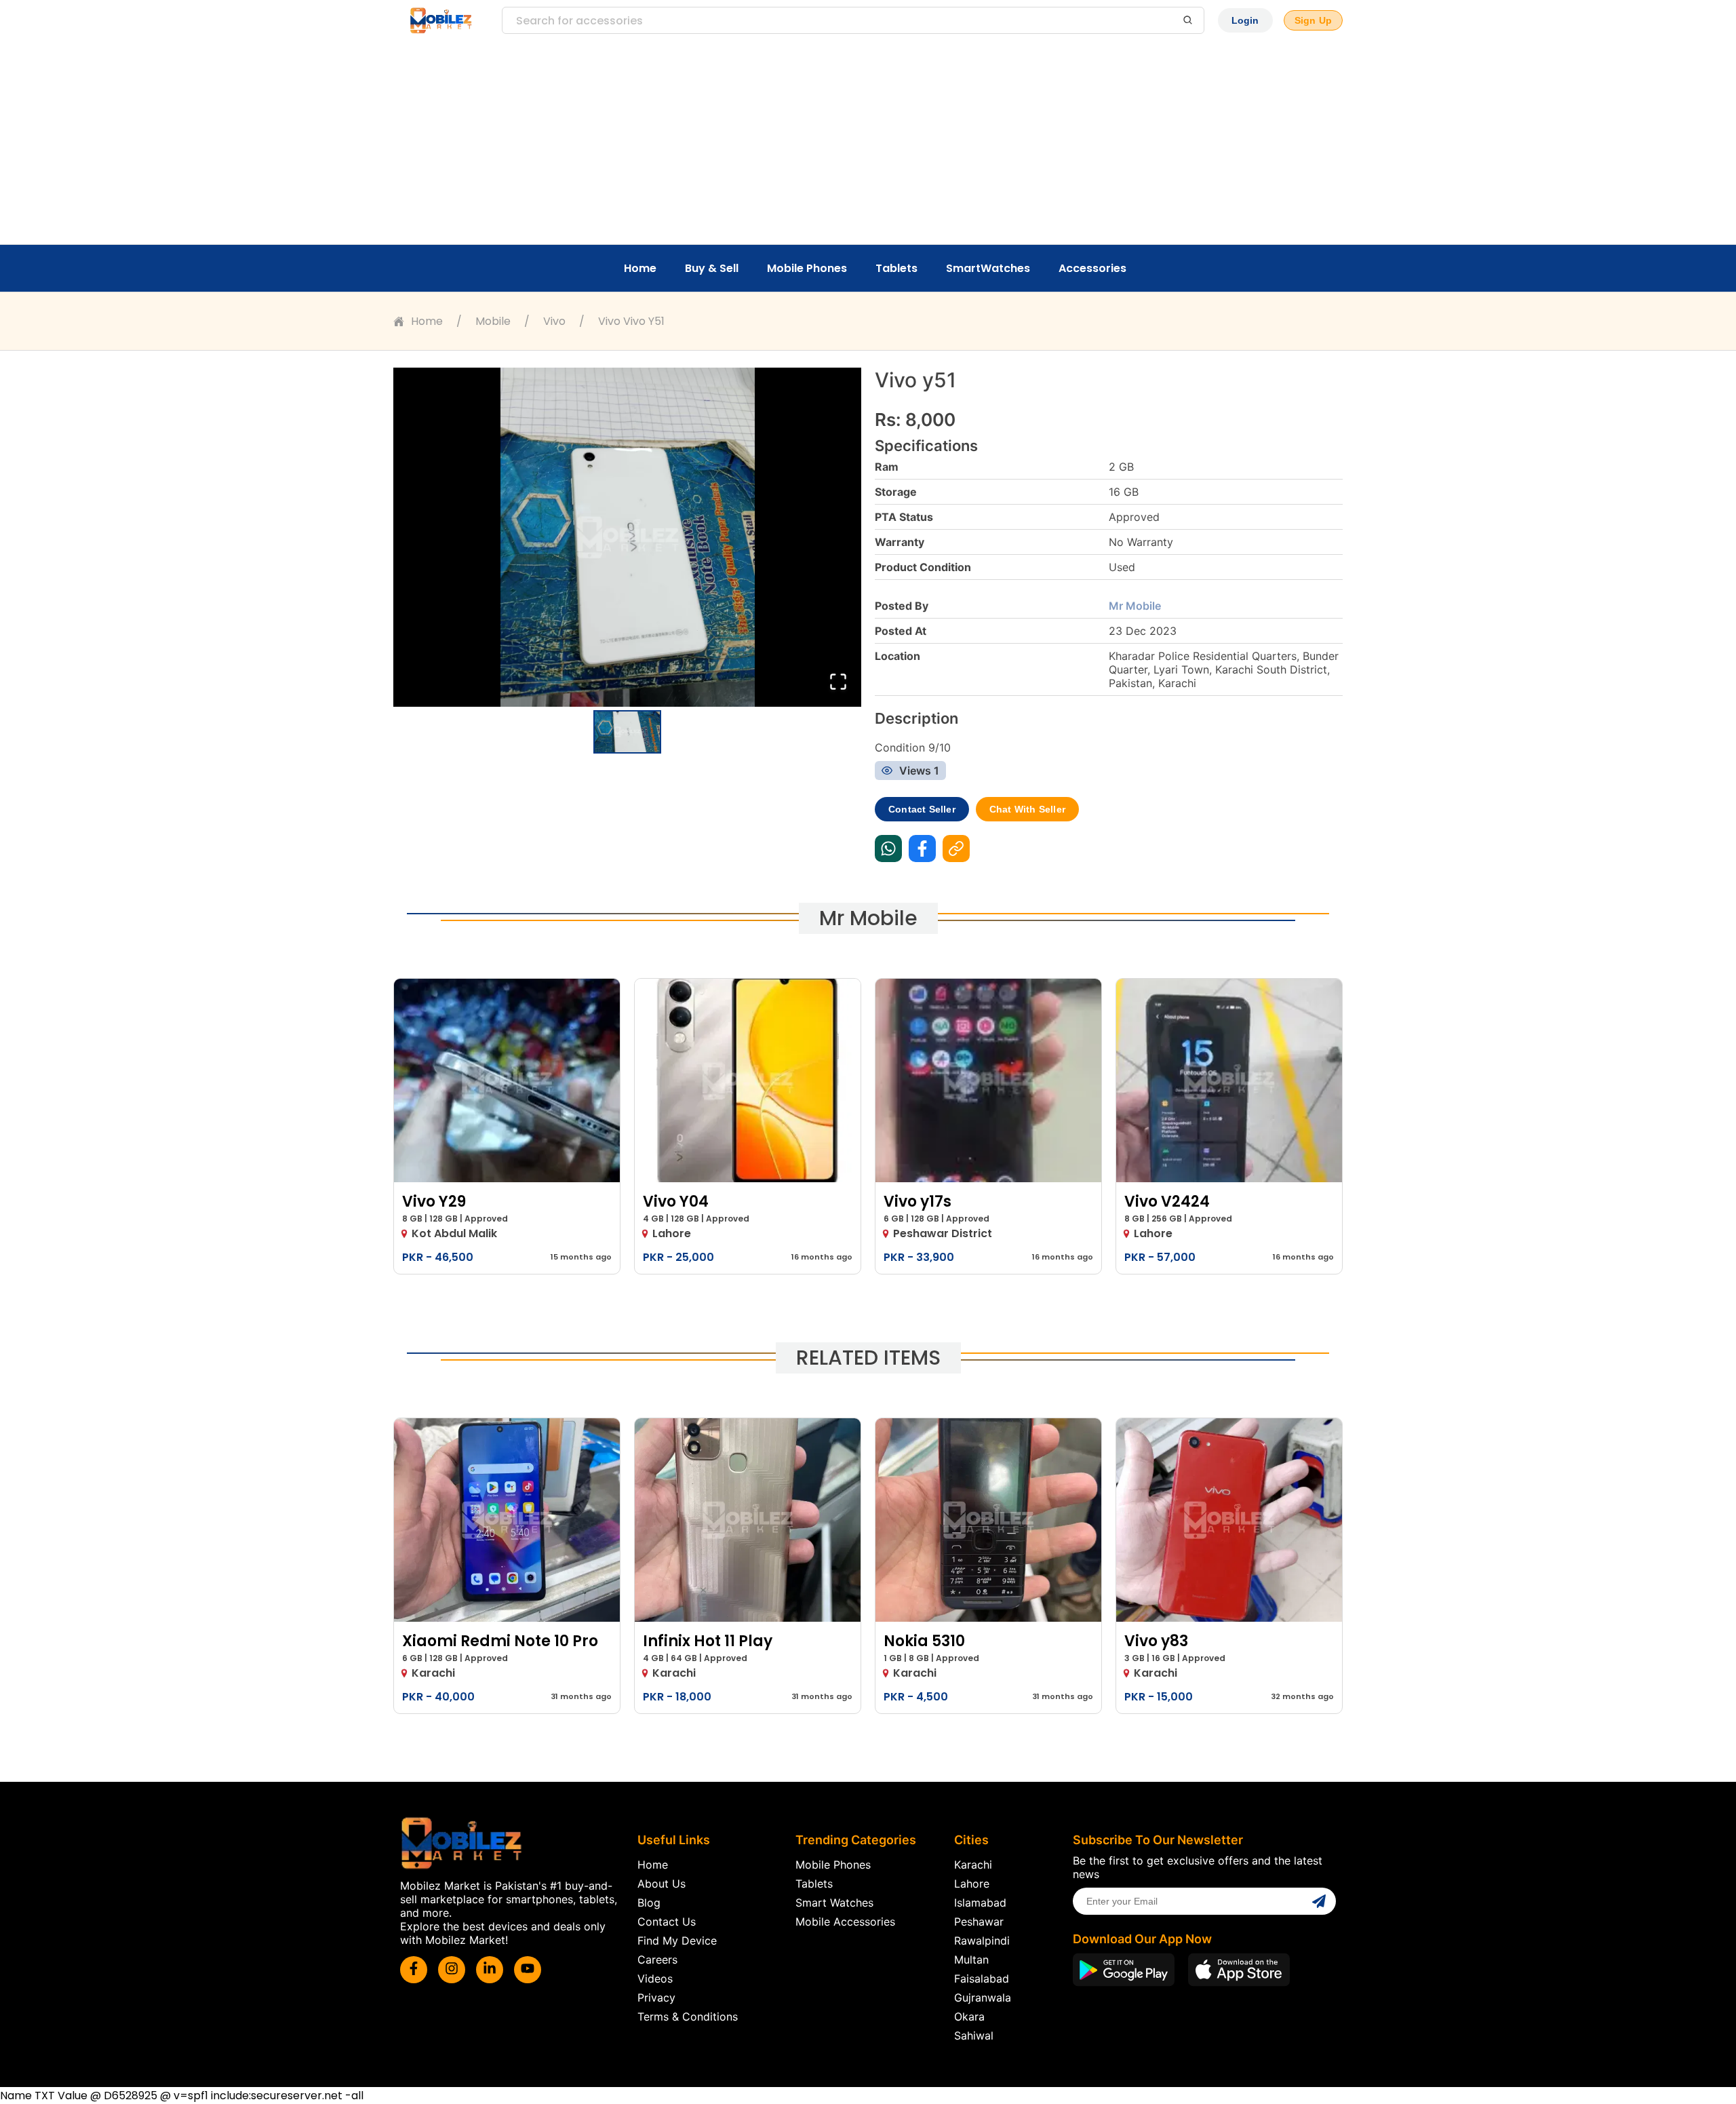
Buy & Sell (712, 268)
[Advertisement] (868, 142)
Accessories (1092, 268)
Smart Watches (834, 1903)
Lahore (972, 1884)
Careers (657, 1960)
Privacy (656, 1998)
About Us (662, 1884)
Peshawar (979, 1922)
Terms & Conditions (688, 2017)
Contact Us (667, 1922)
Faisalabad (982, 1979)
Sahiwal (974, 2035)
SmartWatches (988, 268)
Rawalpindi (982, 1941)
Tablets (896, 268)
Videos (655, 1979)
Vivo (554, 321)
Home (640, 268)
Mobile (493, 321)
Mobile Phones (807, 268)
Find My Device (677, 1941)
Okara (969, 2017)
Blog (649, 1903)
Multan (971, 1960)
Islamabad (980, 1903)
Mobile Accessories (845, 1922)
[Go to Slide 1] (627, 732)
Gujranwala (983, 1998)
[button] (627, 537)
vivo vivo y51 (631, 321)
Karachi (973, 1865)
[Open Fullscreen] (838, 683)
